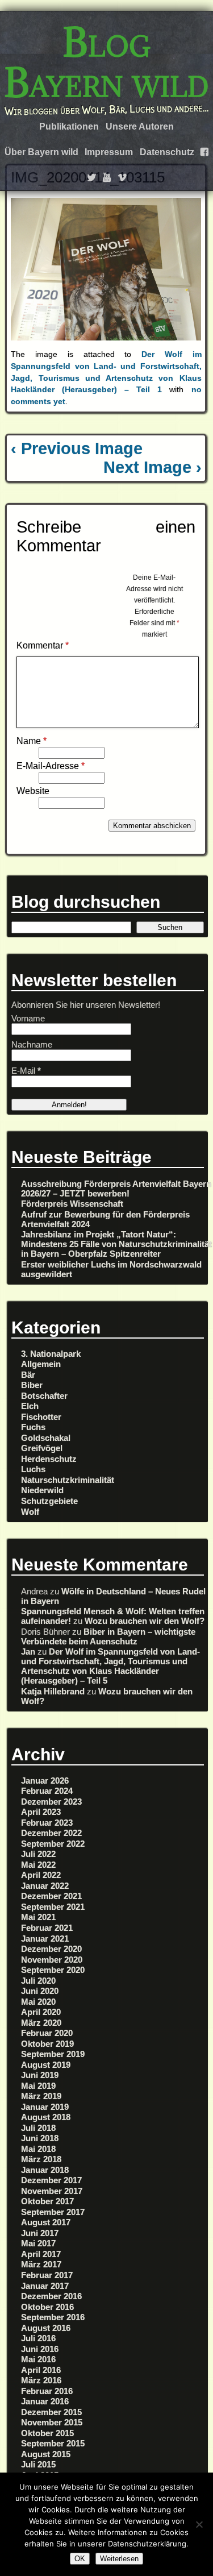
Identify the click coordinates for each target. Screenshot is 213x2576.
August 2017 (46, 2222)
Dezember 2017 (51, 2180)
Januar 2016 (45, 2401)
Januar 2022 (45, 1886)
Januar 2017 (45, 2286)
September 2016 (53, 2317)
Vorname (28, 1018)
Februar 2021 (47, 1928)
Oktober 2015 (47, 2433)
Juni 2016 (40, 2349)
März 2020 (41, 2023)
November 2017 (52, 2191)
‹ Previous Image (77, 448)
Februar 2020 (47, 2033)
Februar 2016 (47, 2391)
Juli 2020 (38, 1981)
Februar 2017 (47, 2275)
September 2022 (53, 1844)
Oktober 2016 (47, 2307)
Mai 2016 (38, 2359)
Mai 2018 (38, 2149)
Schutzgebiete (49, 1501)
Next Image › (153, 467)
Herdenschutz (49, 1459)
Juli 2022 (38, 1854)
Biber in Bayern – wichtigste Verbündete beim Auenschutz (108, 1636)
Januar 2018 (45, 2170)
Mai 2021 (38, 1917)
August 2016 (46, 2328)
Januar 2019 (45, 2107)
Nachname (32, 1044)
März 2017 (41, 2264)
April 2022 (41, 1875)
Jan (28, 1651)
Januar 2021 (45, 1939)
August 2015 (46, 2454)
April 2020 (41, 2012)
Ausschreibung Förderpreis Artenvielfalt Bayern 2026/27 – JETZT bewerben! (116, 1189)
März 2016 (41, 2380)
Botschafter (44, 1396)
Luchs (33, 1469)
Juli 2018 (38, 2128)
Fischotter (41, 1417)
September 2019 (53, 2054)
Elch (30, 1406)
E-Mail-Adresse (51, 766)
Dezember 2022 (51, 1833)
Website (33, 791)
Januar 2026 (45, 1781)
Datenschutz (167, 152)
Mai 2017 (38, 2243)
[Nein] (199, 2524)
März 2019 (41, 2096)
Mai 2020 (38, 2002)
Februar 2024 (47, 1791)
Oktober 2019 (47, 2044)
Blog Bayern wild (106, 62)
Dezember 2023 (51, 1802)
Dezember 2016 (51, 2296)
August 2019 (46, 2065)
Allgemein (41, 1364)
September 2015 (53, 2443)
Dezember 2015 (51, 2412)
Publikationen (69, 126)
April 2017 (41, 2254)
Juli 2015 (38, 2464)
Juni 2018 (40, 2138)
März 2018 (41, 2159)
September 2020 (53, 1970)
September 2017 (53, 2212)
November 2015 (52, 2422)
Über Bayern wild (41, 152)
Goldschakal (46, 1438)
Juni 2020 (40, 1991)
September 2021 (53, 1907)
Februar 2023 (47, 1823)
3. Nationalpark (51, 1354)
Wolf (30, 1512)
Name (32, 741)
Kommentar (43, 645)
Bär (28, 1375)
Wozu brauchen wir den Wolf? (145, 1621)
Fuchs (33, 1427)
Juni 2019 (40, 2075)
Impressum (109, 152)
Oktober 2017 (47, 2201)
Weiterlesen (119, 2559)
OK (80, 2559)
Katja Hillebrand (53, 1691)
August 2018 (46, 2117)
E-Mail (26, 1071)
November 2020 (52, 1960)
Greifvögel (42, 1448)
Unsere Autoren (140, 126)
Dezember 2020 (51, 1949)
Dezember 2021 (51, 1896)
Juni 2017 (40, 2233)
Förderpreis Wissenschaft (72, 1204)
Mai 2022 (38, 1865)
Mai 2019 (38, 2086)
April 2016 (41, 2370)
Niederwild (42, 1490)
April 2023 (41, 1812)
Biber (32, 1385)
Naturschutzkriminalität (68, 1480)
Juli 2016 (38, 2338)
